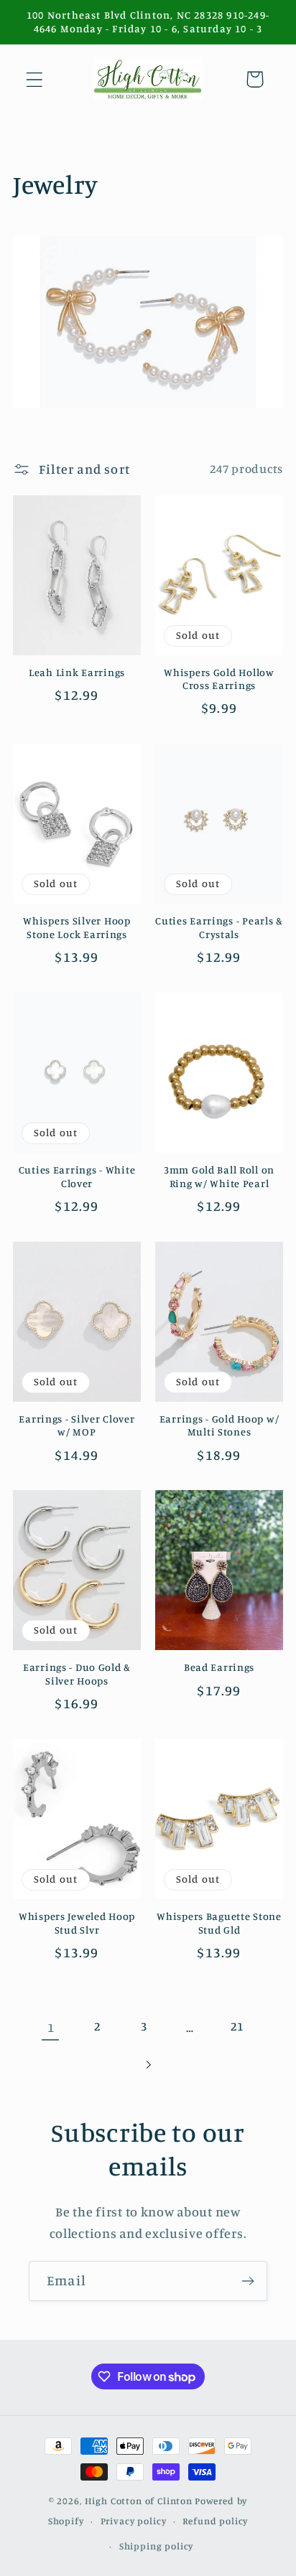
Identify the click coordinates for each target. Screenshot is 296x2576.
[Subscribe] (248, 2281)
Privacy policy (134, 2521)
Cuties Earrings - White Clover (77, 1176)
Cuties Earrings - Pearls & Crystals (219, 927)
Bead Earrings (219, 1667)
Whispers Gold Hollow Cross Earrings (219, 679)
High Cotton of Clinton (139, 2501)
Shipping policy (157, 2546)
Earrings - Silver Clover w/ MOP (77, 1425)
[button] (35, 79)
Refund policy (215, 2521)
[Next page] (148, 2065)
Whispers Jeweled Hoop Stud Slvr (77, 1923)
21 (237, 2026)
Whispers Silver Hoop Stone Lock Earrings (77, 927)
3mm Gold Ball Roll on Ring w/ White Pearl (219, 1176)
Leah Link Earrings (77, 672)
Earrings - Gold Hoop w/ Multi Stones (219, 1425)
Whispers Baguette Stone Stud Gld (219, 1923)
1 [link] (51, 2027)
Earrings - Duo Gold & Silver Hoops (77, 1674)
